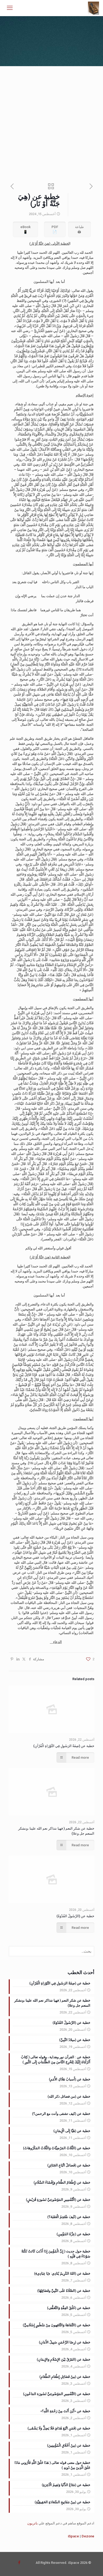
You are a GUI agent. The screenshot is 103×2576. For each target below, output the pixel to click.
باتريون (32, 2523)
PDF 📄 (55, 229)
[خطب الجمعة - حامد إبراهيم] (94, 8)
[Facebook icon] (19, 2563)
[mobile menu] (10, 8)
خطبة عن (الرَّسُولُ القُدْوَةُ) (75, 1916)
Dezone (88, 2536)
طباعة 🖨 (79, 229)
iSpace (73, 2536)
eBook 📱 (25, 229)
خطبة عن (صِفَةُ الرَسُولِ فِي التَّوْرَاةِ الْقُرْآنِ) (64, 1746)
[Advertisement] (51, 120)
